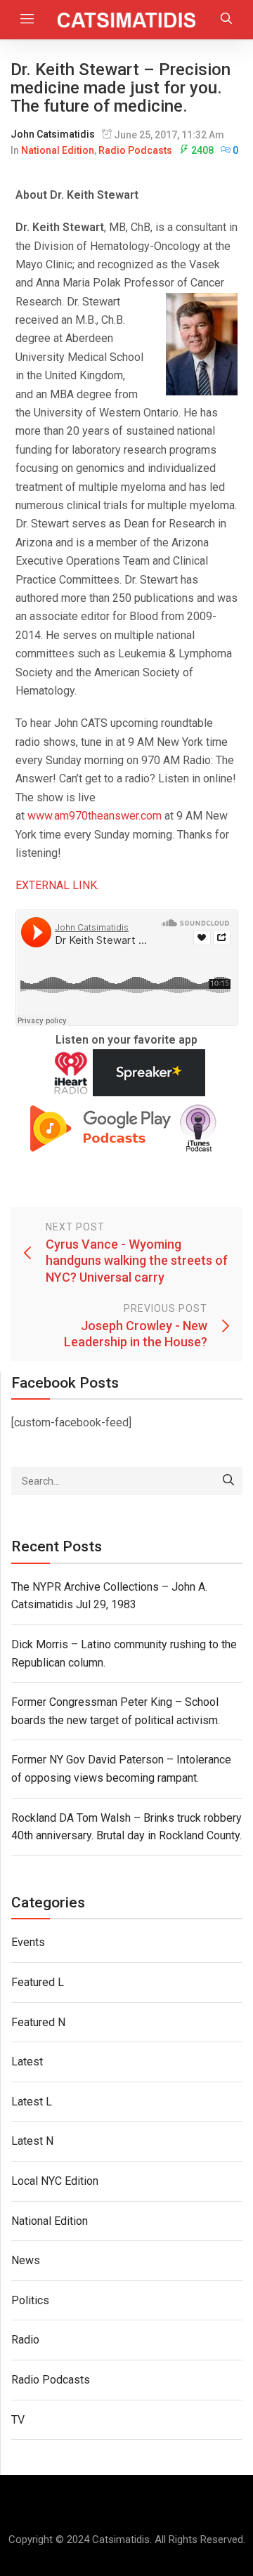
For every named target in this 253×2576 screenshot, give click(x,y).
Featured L (38, 1982)
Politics (30, 2300)
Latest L (32, 2102)
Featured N (38, 2022)
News (26, 2260)
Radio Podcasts (135, 150)
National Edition (58, 150)
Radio (25, 2340)
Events (28, 1942)
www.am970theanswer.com (95, 816)
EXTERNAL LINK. (57, 885)
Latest (27, 2062)
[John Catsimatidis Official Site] (127, 20)
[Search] (228, 1481)
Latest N (32, 2141)
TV (18, 2420)
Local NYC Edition (55, 2181)
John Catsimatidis (53, 134)
